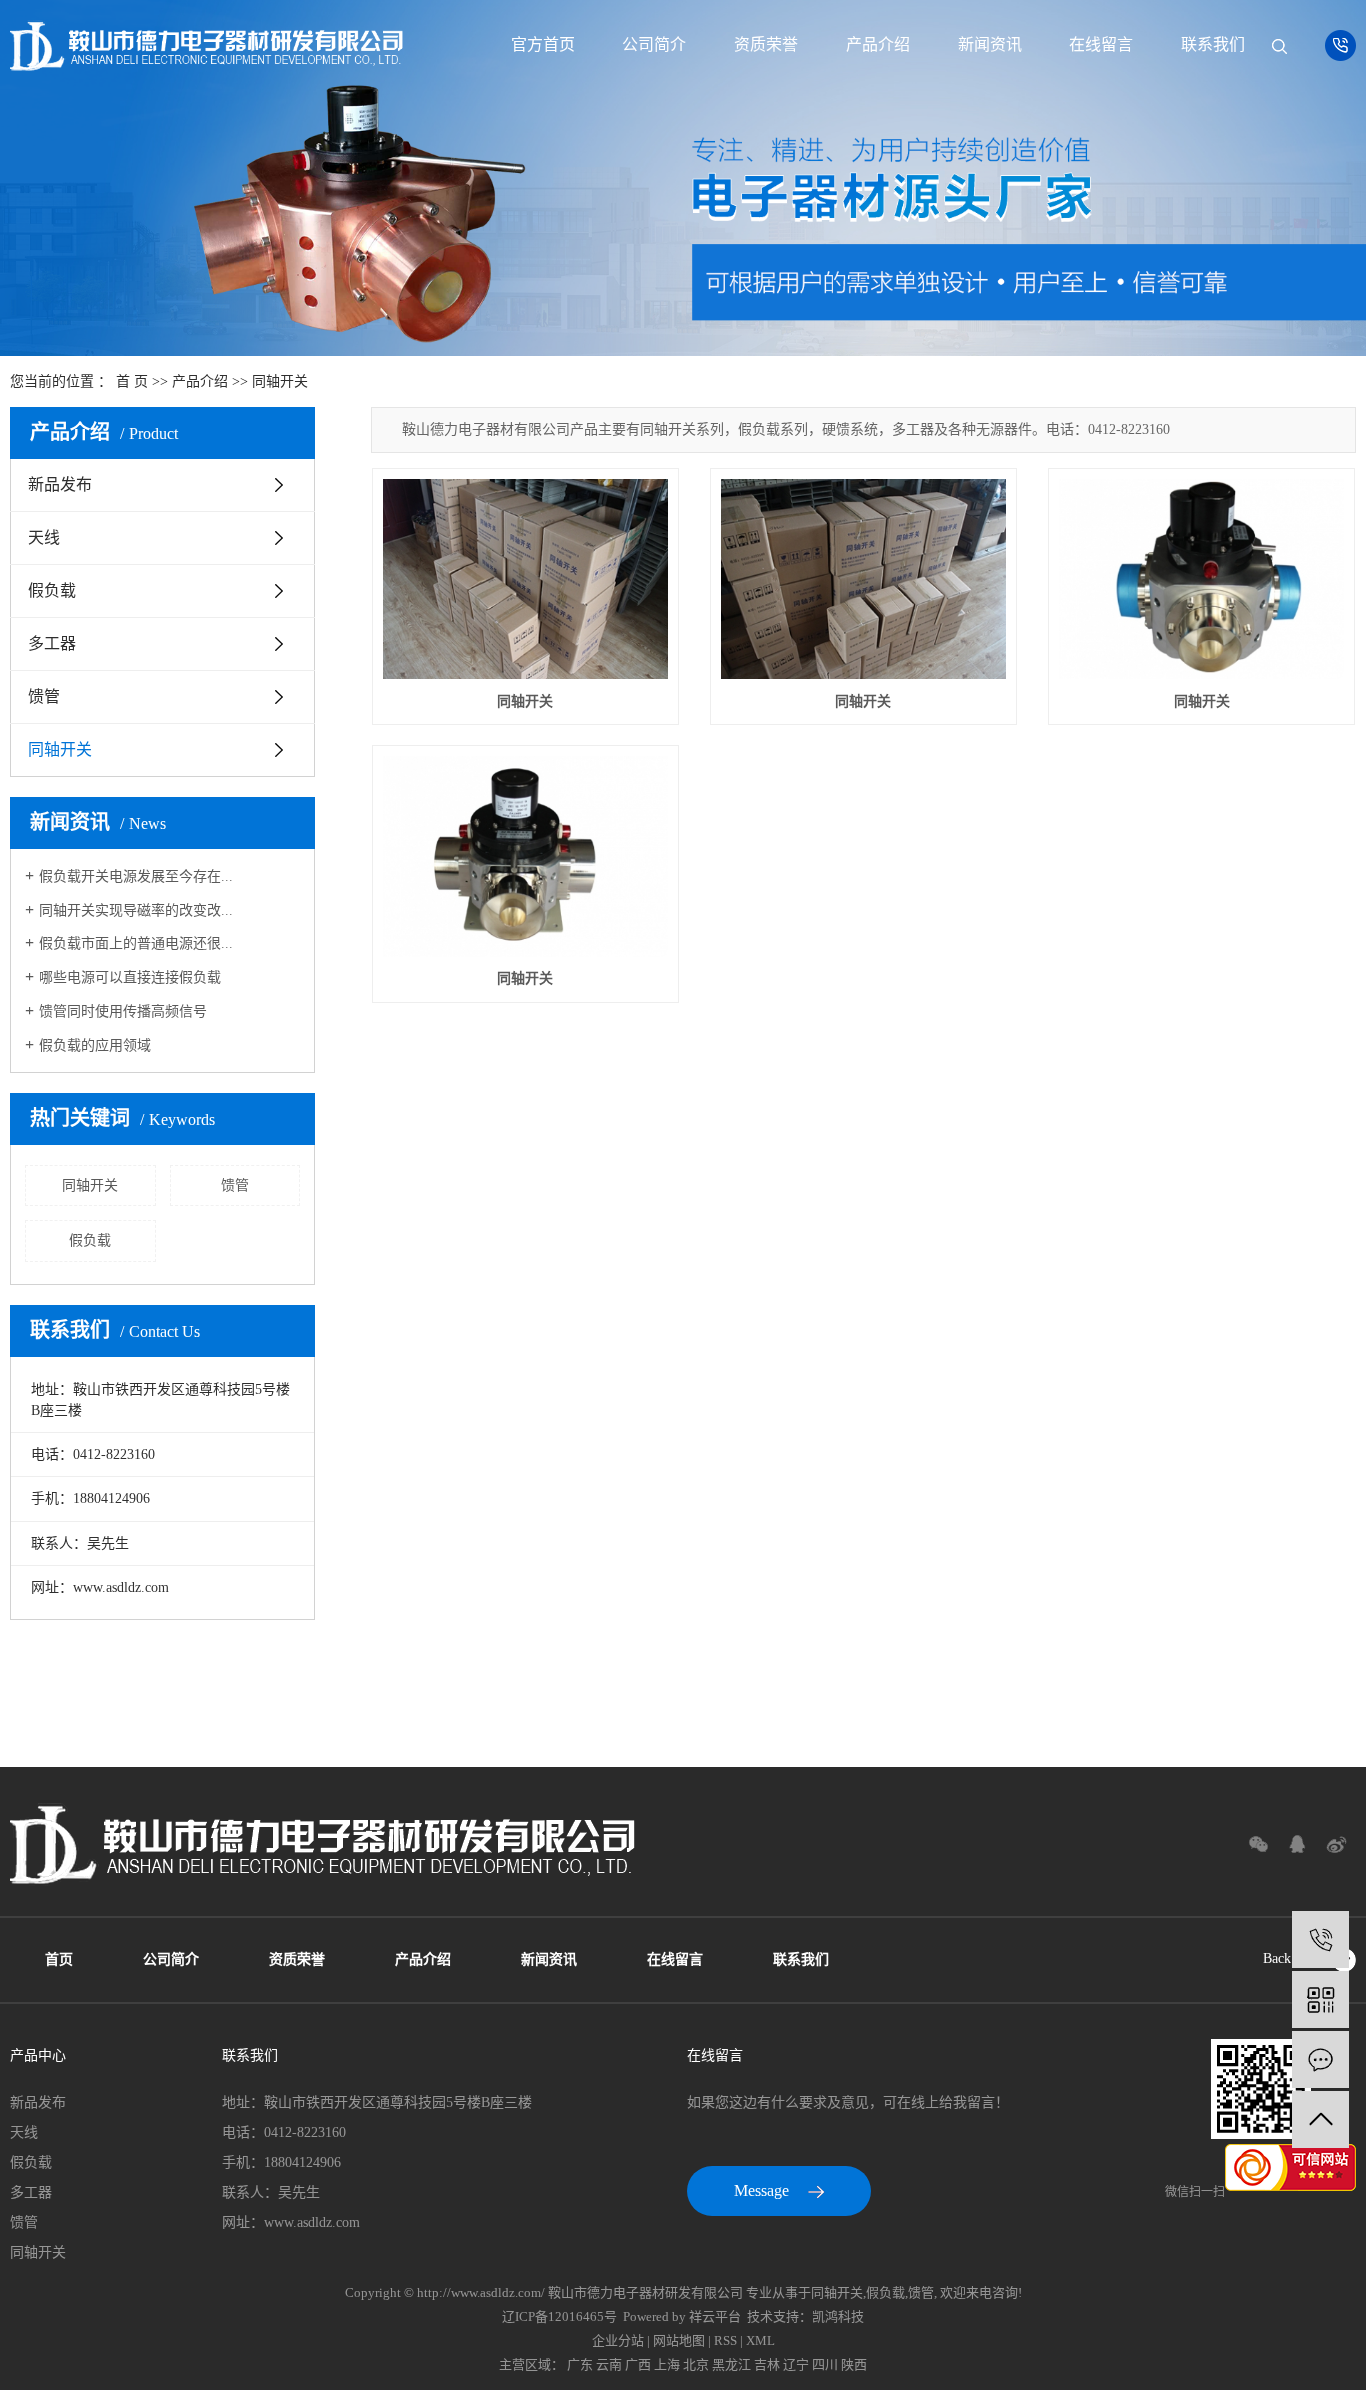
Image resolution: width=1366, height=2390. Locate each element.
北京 (696, 2364)
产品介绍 (878, 44)
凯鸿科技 (838, 2316)
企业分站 (618, 2340)
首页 (59, 1959)
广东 (580, 2364)
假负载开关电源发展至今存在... (136, 876)
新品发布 (60, 484)
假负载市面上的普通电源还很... (136, 943)
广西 (638, 2364)
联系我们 (1213, 44)
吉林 (767, 2364)
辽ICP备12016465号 (559, 2316)
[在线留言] (1320, 2059)
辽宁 (796, 2364)
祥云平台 (715, 2316)
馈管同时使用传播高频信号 (123, 1011)
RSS (725, 2340)
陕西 (854, 2364)
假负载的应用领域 (95, 1045)
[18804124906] (1320, 1939)
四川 (825, 2364)
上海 (667, 2364)
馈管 (44, 696)
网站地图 (679, 2340)
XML (760, 2340)
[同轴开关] (526, 579)
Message (763, 2190)
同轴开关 (280, 381)
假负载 (52, 590)
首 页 (132, 381)
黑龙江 (731, 2364)
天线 (44, 537)
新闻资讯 (990, 44)
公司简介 (654, 44)
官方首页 (543, 44)
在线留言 (1101, 44)
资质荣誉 (766, 44)
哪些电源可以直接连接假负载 (130, 977)
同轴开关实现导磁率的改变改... (136, 910)
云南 (609, 2364)
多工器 (52, 643)
